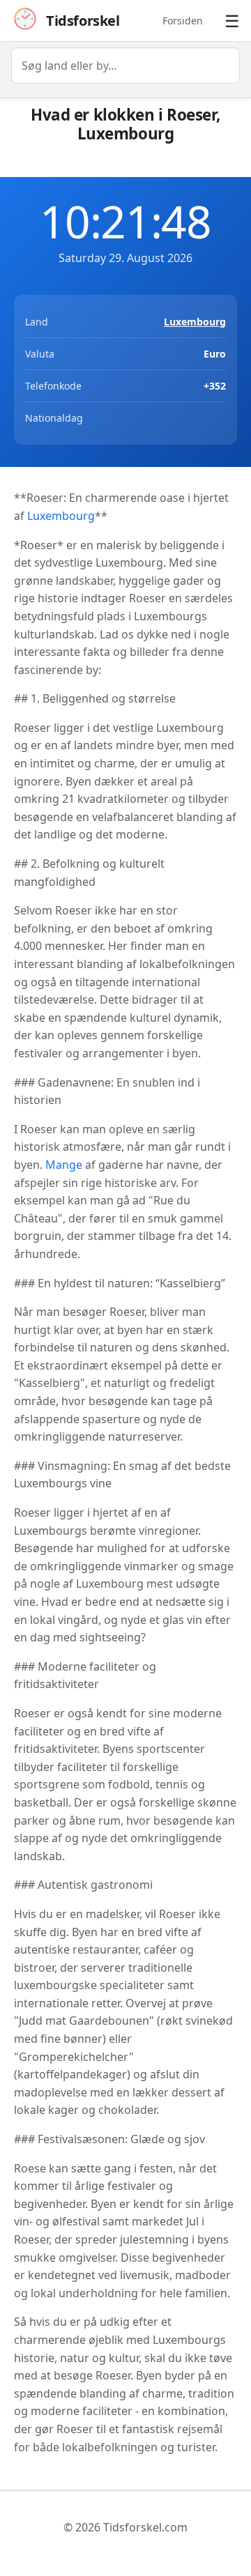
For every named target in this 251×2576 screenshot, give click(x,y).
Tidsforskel (83, 21)
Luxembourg (195, 322)
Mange (64, 1165)
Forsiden (183, 21)
